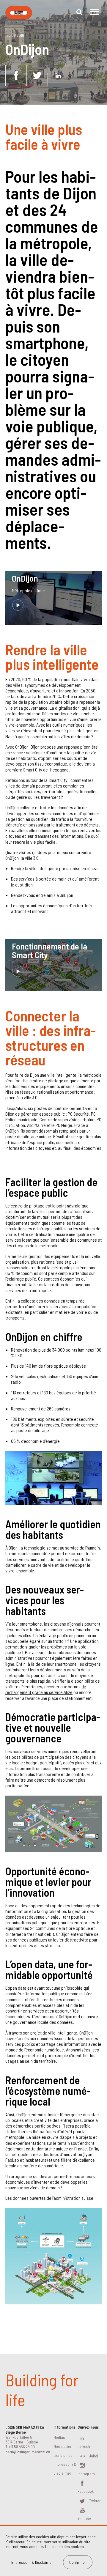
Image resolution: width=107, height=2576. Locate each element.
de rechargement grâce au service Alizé (46, 1689)
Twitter (95, 2501)
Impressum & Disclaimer (32, 2562)
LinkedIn (84, 2446)
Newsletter (63, 2446)
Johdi (94, 2456)
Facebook (86, 2491)
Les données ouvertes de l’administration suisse (49, 2198)
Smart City (33, 770)
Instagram (86, 2474)
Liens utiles (63, 2455)
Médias (59, 2437)
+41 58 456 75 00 (22, 2447)
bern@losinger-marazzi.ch (28, 2452)
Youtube (84, 2518)
